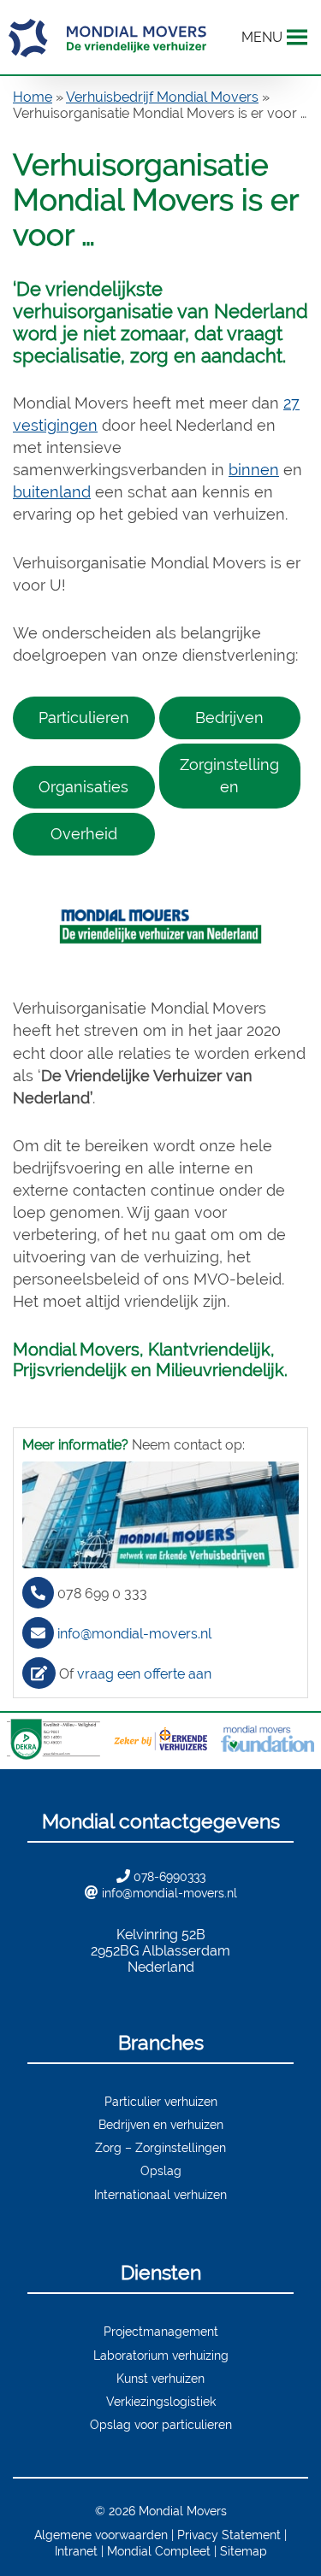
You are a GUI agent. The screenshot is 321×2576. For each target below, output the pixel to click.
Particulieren (84, 718)
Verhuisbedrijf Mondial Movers (162, 97)
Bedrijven (229, 718)
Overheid (84, 834)
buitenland (52, 492)
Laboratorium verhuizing (161, 2355)
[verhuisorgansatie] (160, 926)
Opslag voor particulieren (161, 2424)
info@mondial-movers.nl (134, 1634)
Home (33, 97)
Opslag (161, 2170)
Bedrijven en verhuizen (161, 2124)
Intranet (76, 2551)
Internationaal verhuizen (160, 2194)
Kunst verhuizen (160, 2378)
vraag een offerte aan (144, 1674)
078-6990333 (169, 1876)
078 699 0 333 (102, 1594)
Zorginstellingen (229, 776)
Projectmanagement (161, 2331)
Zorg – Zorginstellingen (160, 2147)
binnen (254, 470)
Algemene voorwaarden (101, 2535)
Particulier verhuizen (161, 2101)
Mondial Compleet (159, 2551)
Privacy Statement (229, 2535)
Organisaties (83, 787)
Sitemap (244, 2551)
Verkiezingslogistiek (161, 2401)
